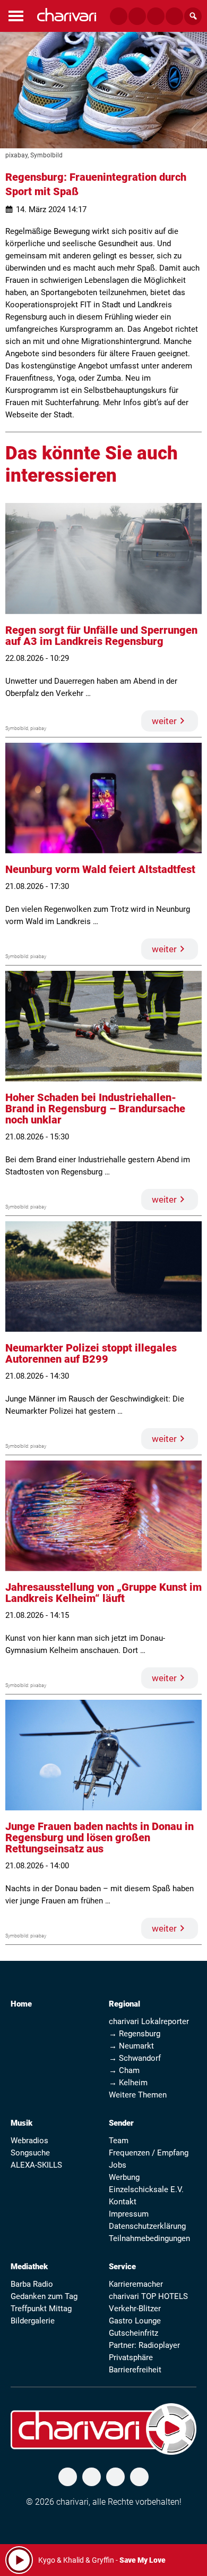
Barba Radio (32, 2284)
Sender (121, 2123)
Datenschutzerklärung (147, 2226)
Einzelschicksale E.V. (146, 2189)
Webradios (29, 2141)
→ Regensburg (135, 2034)
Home (21, 2004)
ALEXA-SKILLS (36, 2165)
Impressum (129, 2214)
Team (119, 2141)
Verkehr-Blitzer (135, 2309)
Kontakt (123, 2202)
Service (122, 2267)
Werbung (124, 2177)
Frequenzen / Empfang (149, 2153)
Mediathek (29, 2267)
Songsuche (30, 2153)
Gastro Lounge (135, 2321)
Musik (21, 2123)
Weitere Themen (138, 2095)
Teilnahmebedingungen (149, 2238)
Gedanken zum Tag (44, 2296)
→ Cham (124, 2070)
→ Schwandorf (135, 2058)
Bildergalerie (33, 2321)
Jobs (118, 2165)
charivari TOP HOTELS (148, 2296)
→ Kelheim (128, 2083)
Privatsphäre (131, 2357)
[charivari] (67, 15)
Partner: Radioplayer (144, 2345)
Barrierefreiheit (135, 2370)
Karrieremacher (136, 2284)
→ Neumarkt (131, 2046)
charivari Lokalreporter (149, 2021)
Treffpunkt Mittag (41, 2309)
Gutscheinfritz (133, 2333)
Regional (124, 2004)
